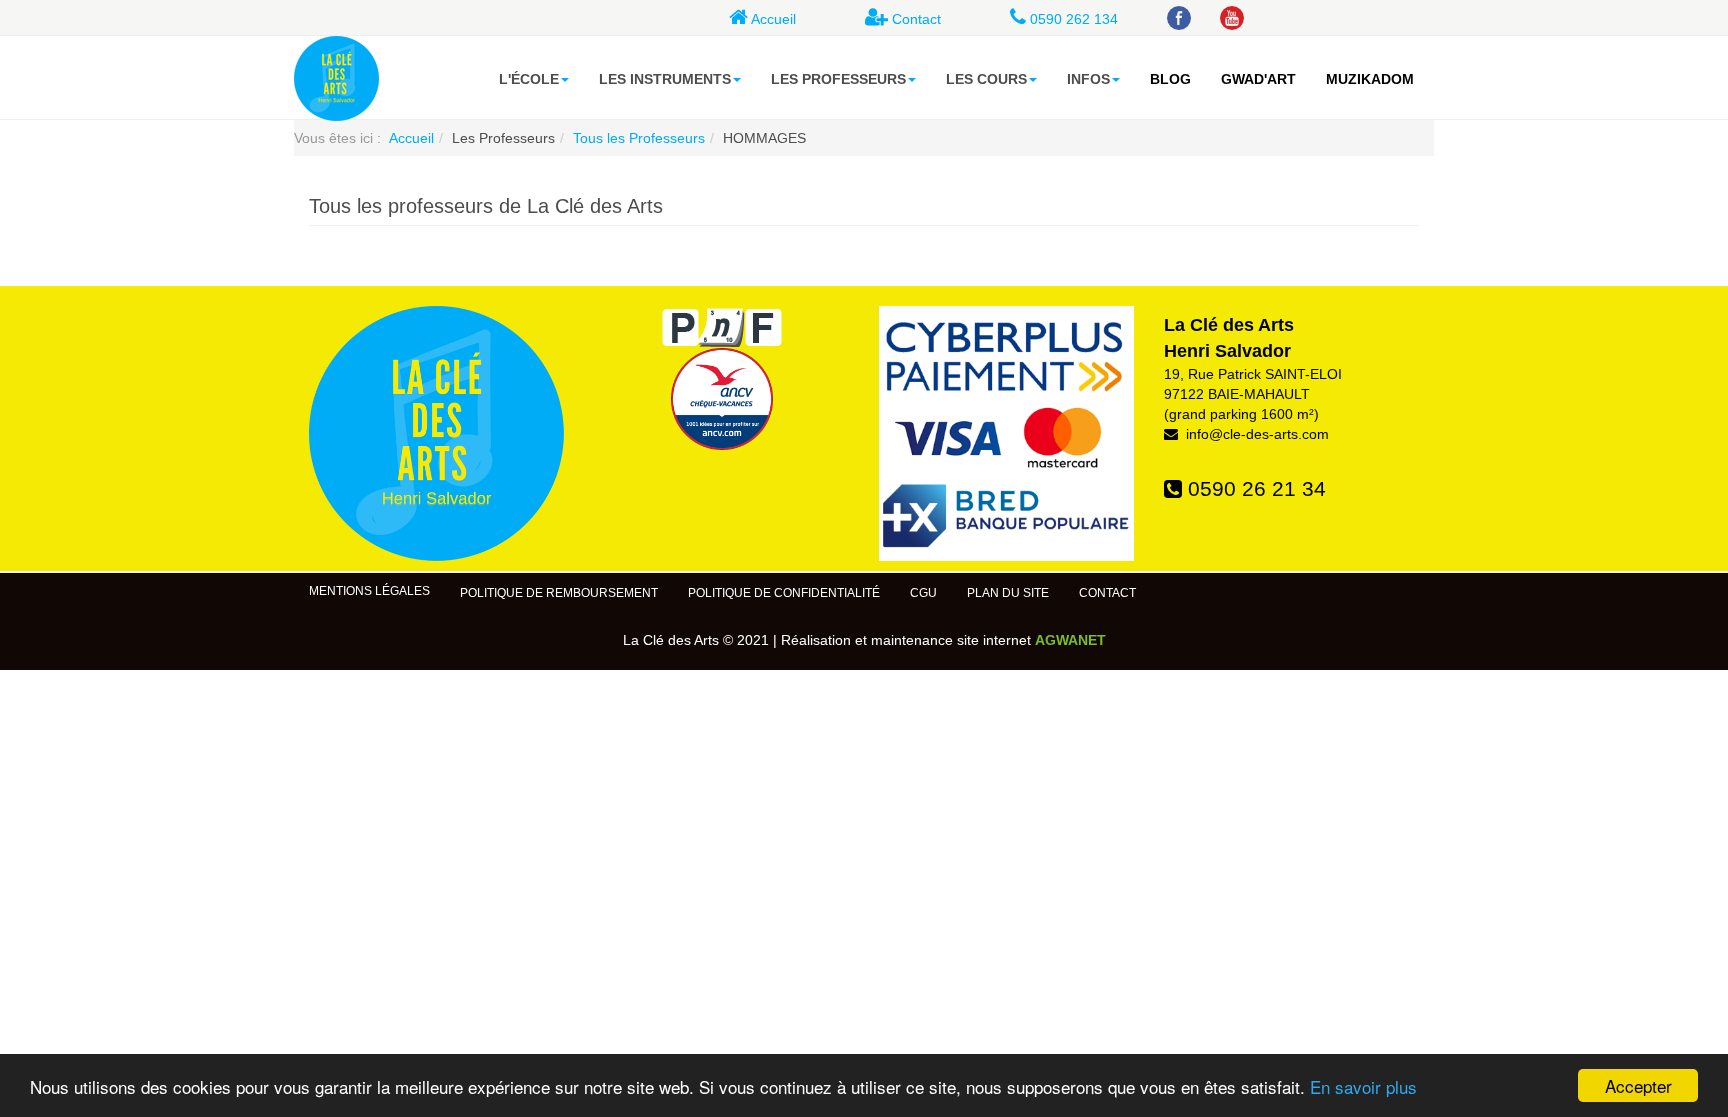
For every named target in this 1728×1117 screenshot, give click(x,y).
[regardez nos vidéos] (1234, 19)
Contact (914, 19)
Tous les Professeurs (639, 138)
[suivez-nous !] (1181, 19)
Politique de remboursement (559, 593)
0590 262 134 (1072, 19)
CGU (923, 593)
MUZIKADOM (1370, 79)
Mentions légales (369, 591)
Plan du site (1008, 593)
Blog (1170, 79)
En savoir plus (1363, 1086)
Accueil (772, 19)
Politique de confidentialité (784, 593)
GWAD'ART (1258, 79)
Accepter (1638, 1085)
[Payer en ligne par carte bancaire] (1006, 433)
